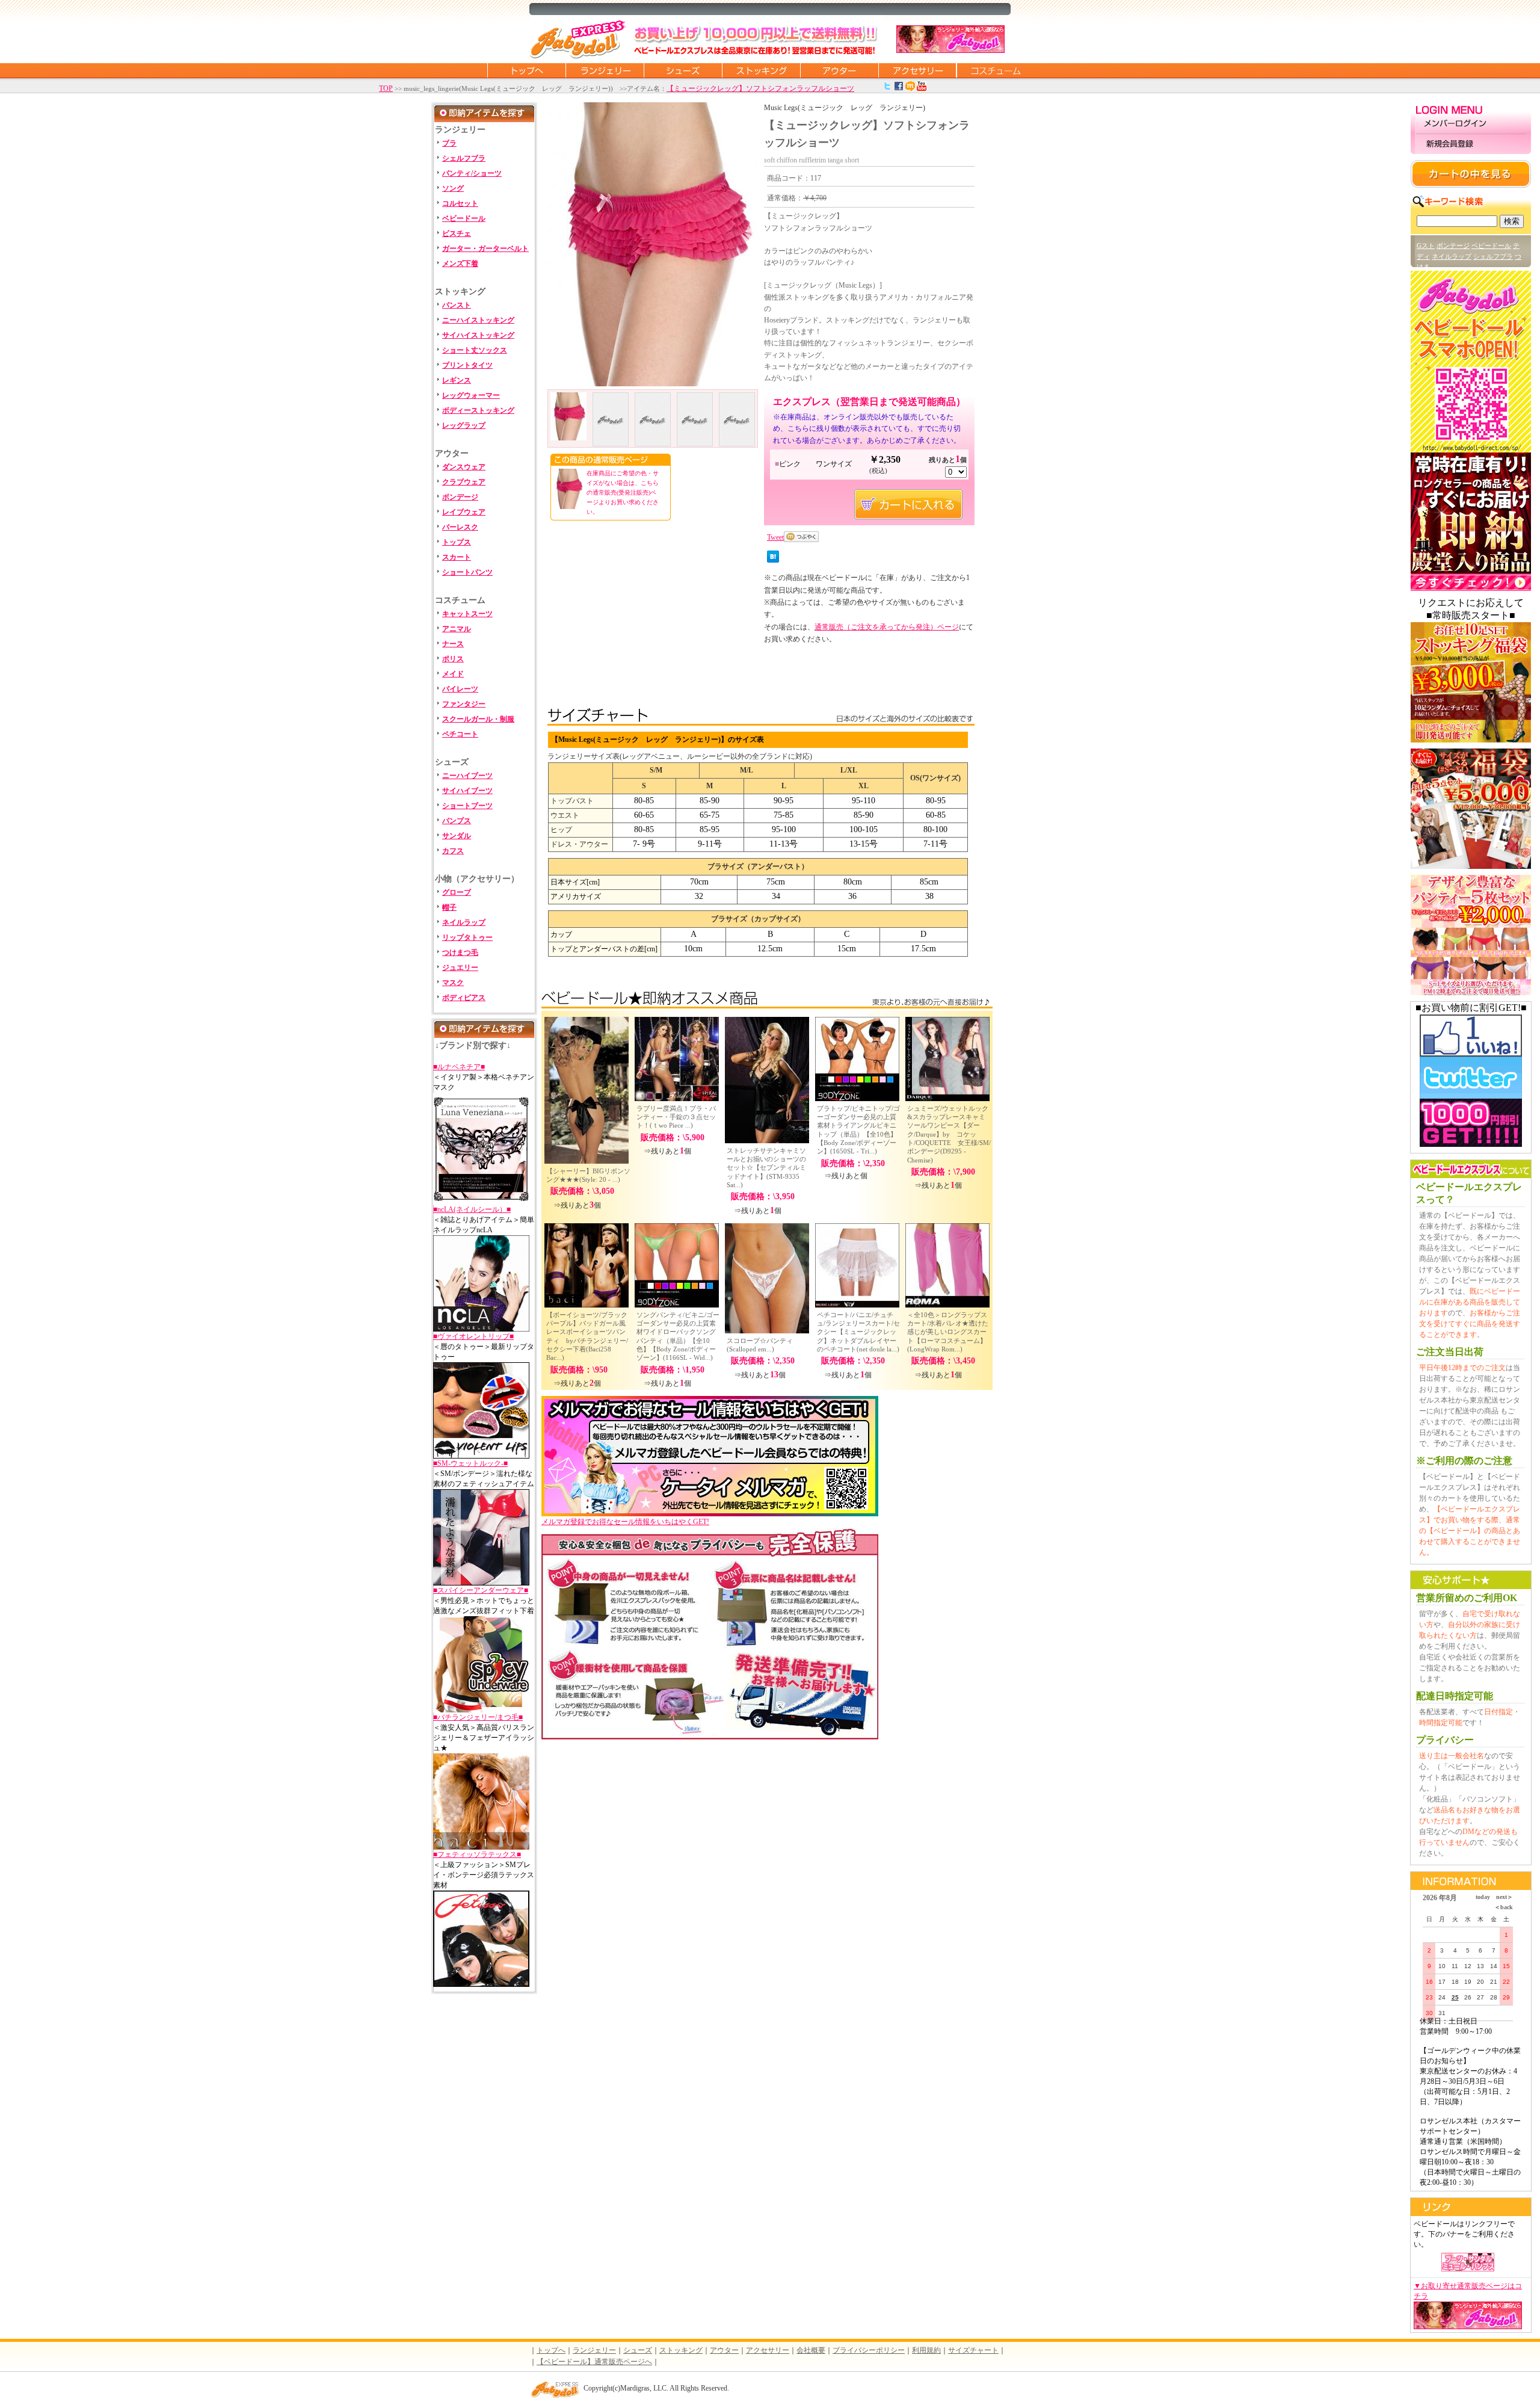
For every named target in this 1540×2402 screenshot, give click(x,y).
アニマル (457, 629)
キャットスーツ (467, 614)
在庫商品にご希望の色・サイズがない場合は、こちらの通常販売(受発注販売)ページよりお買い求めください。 (623, 492)
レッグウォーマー (471, 395)
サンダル (457, 836)
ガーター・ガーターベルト (485, 249)
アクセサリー (917, 70)
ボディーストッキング (478, 410)
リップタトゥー (467, 937)
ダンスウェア (464, 467)
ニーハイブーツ (467, 776)
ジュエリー (460, 968)
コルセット (460, 203)
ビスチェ (457, 233)
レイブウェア (464, 512)
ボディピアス (464, 998)
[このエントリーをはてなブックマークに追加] (773, 560)
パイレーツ (460, 689)
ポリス (453, 659)
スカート (457, 557)
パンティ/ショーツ (472, 173)
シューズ (683, 70)
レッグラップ (464, 425)
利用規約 (926, 2350)
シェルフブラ (464, 158)
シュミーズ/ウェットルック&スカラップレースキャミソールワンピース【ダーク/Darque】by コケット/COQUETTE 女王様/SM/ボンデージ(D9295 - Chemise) (949, 1134)
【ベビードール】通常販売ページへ (594, 2362)
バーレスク (460, 527)
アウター (839, 70)
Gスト (1426, 245)
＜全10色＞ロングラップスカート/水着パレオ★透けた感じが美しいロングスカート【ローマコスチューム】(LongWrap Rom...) (948, 1332)
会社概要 (811, 2350)
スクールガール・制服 (478, 719)
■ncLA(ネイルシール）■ (472, 1209)
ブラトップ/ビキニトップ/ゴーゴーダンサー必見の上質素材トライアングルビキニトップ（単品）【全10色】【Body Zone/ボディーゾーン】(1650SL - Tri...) (858, 1130)
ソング (453, 188)
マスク (453, 983)
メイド (453, 674)
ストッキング (761, 70)
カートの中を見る (1471, 174)
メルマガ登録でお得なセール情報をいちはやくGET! (625, 1522)
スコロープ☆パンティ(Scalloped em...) (760, 1345)
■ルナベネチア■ (459, 1067)
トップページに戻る (526, 70)
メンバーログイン (1471, 124)
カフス (453, 851)
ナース (453, 644)
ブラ (449, 143)
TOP (386, 88)
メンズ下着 (460, 264)
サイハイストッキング (478, 335)
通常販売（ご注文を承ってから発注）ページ (887, 627)
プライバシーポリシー (869, 2350)
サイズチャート (973, 2350)
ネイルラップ (464, 922)
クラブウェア (464, 482)
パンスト (457, 305)
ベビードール (464, 218)
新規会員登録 (1471, 144)
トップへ (551, 2350)
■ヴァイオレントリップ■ (473, 1336)
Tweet (775, 537)
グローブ (457, 892)
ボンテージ (1453, 245)
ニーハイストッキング (478, 320)
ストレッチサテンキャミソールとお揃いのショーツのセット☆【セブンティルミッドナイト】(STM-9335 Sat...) (766, 1168)
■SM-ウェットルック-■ (470, 1463)
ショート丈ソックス (475, 350)
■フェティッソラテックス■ (477, 1854)
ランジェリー (605, 70)
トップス (457, 542)
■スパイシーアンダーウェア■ (481, 1590)
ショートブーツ (467, 806)
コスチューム (996, 70)
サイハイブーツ (467, 791)
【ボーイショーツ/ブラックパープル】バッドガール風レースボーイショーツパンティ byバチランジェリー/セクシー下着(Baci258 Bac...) (587, 1336)
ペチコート (460, 734)
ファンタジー (464, 704)
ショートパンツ (467, 572)
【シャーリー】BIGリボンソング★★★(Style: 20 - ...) (588, 1175)
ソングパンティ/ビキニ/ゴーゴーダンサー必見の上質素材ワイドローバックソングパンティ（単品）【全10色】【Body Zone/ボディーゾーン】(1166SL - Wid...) (678, 1336)
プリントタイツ (467, 365)
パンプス (457, 821)
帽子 (449, 907)
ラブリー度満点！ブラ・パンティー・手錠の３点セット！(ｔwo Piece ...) (676, 1117)
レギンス (457, 380)
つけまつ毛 (460, 952)
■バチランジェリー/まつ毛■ (478, 1717)
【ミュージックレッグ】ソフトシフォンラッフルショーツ (760, 88)
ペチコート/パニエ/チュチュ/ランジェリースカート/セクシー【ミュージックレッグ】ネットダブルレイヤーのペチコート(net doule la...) (858, 1332)
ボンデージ (460, 497)
